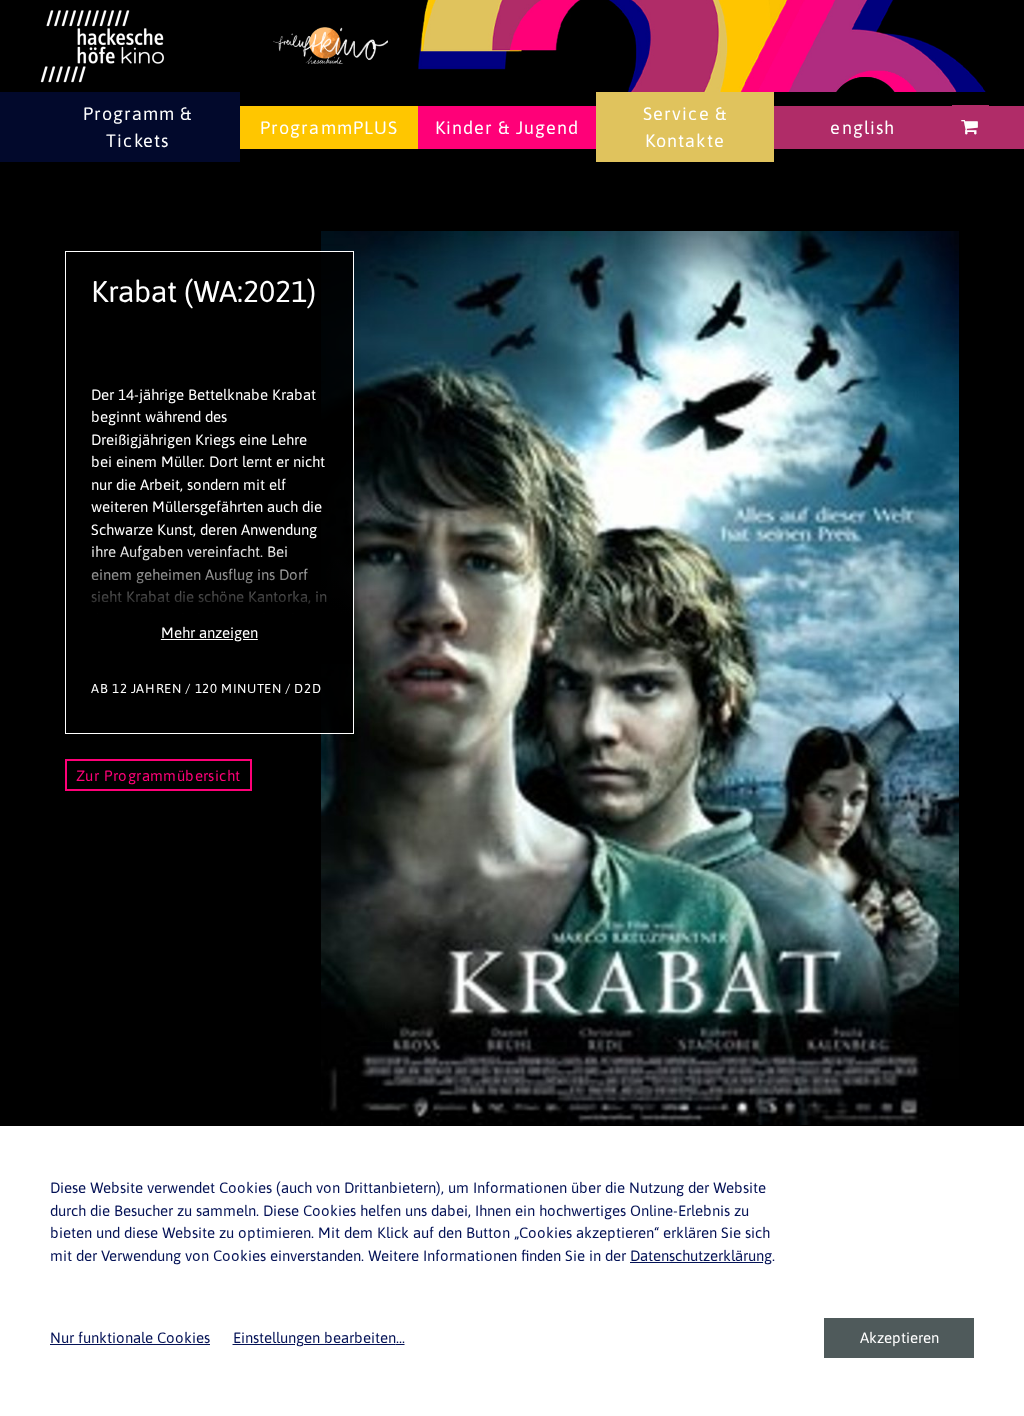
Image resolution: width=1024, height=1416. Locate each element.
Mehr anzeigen (209, 632)
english (862, 127)
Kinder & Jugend (507, 127)
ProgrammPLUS (329, 127)
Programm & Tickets (138, 127)
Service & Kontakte (685, 127)
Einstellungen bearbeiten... (319, 1337)
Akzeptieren (899, 1337)
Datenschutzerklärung (701, 1255)
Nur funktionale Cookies (130, 1337)
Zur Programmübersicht (158, 775)
